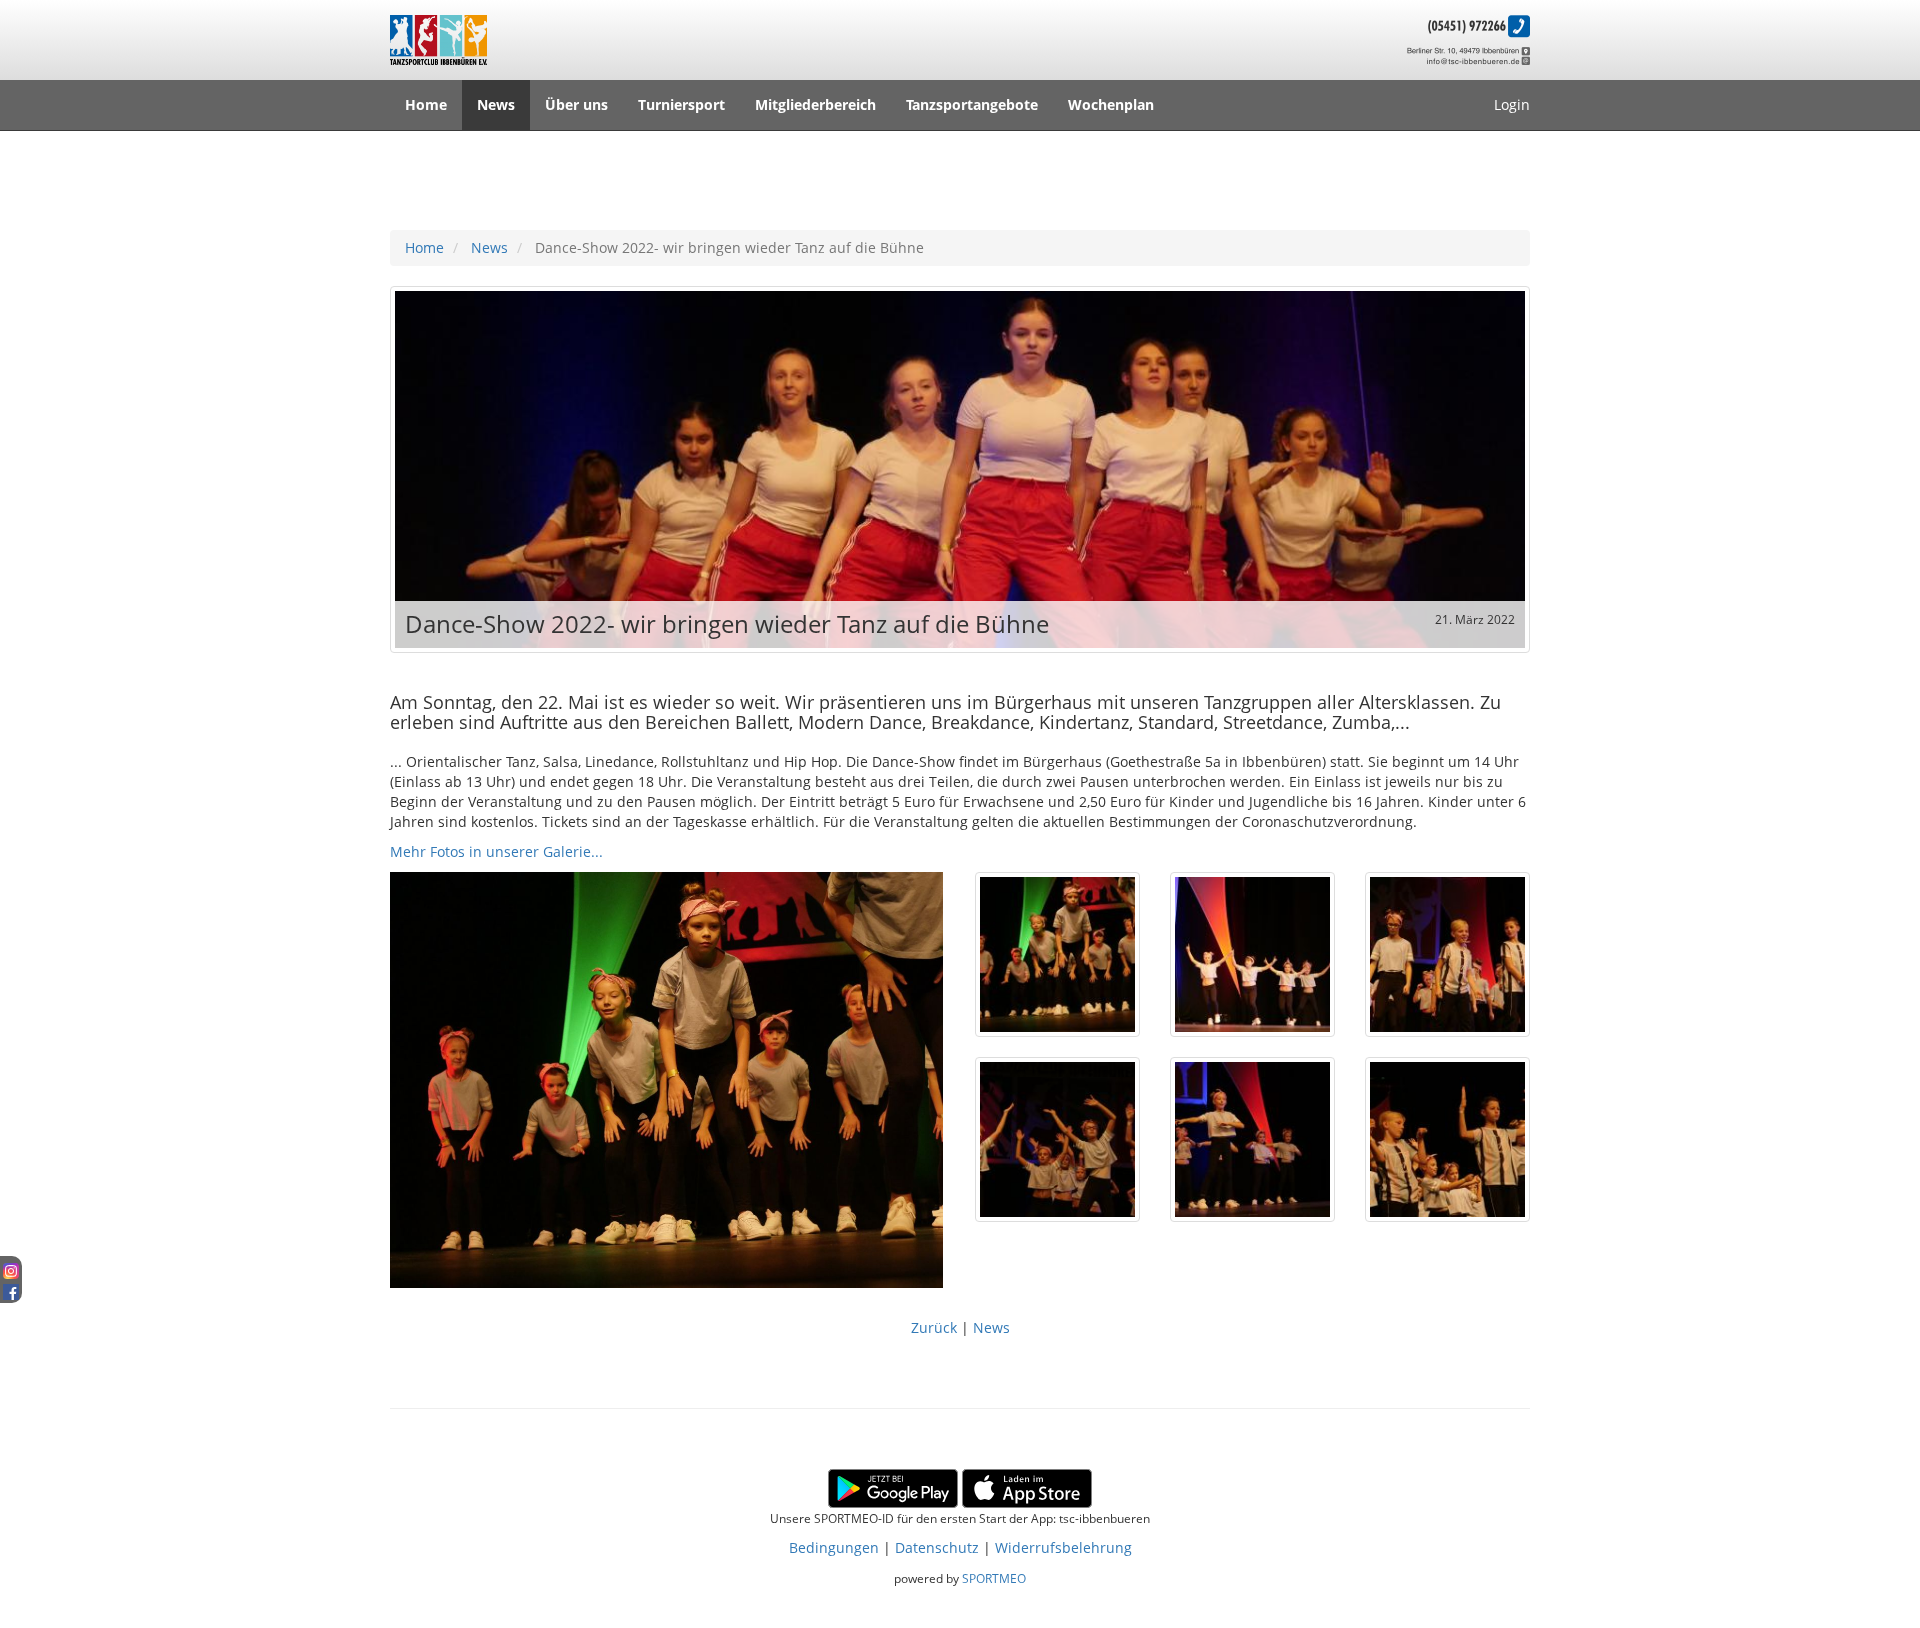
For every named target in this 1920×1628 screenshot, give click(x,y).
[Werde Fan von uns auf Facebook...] (11, 1288)
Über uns (576, 104)
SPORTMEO (994, 1578)
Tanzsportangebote (972, 104)
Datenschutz (937, 1547)
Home (426, 104)
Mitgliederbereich (815, 104)
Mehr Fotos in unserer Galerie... (496, 851)
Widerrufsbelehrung (1063, 1547)
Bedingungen (834, 1547)
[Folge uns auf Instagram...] (11, 1268)
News (496, 104)
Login (1512, 104)
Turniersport (681, 104)
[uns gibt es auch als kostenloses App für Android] (893, 1486)
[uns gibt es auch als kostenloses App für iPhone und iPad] (1027, 1486)
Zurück (936, 1327)
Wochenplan (1111, 104)
